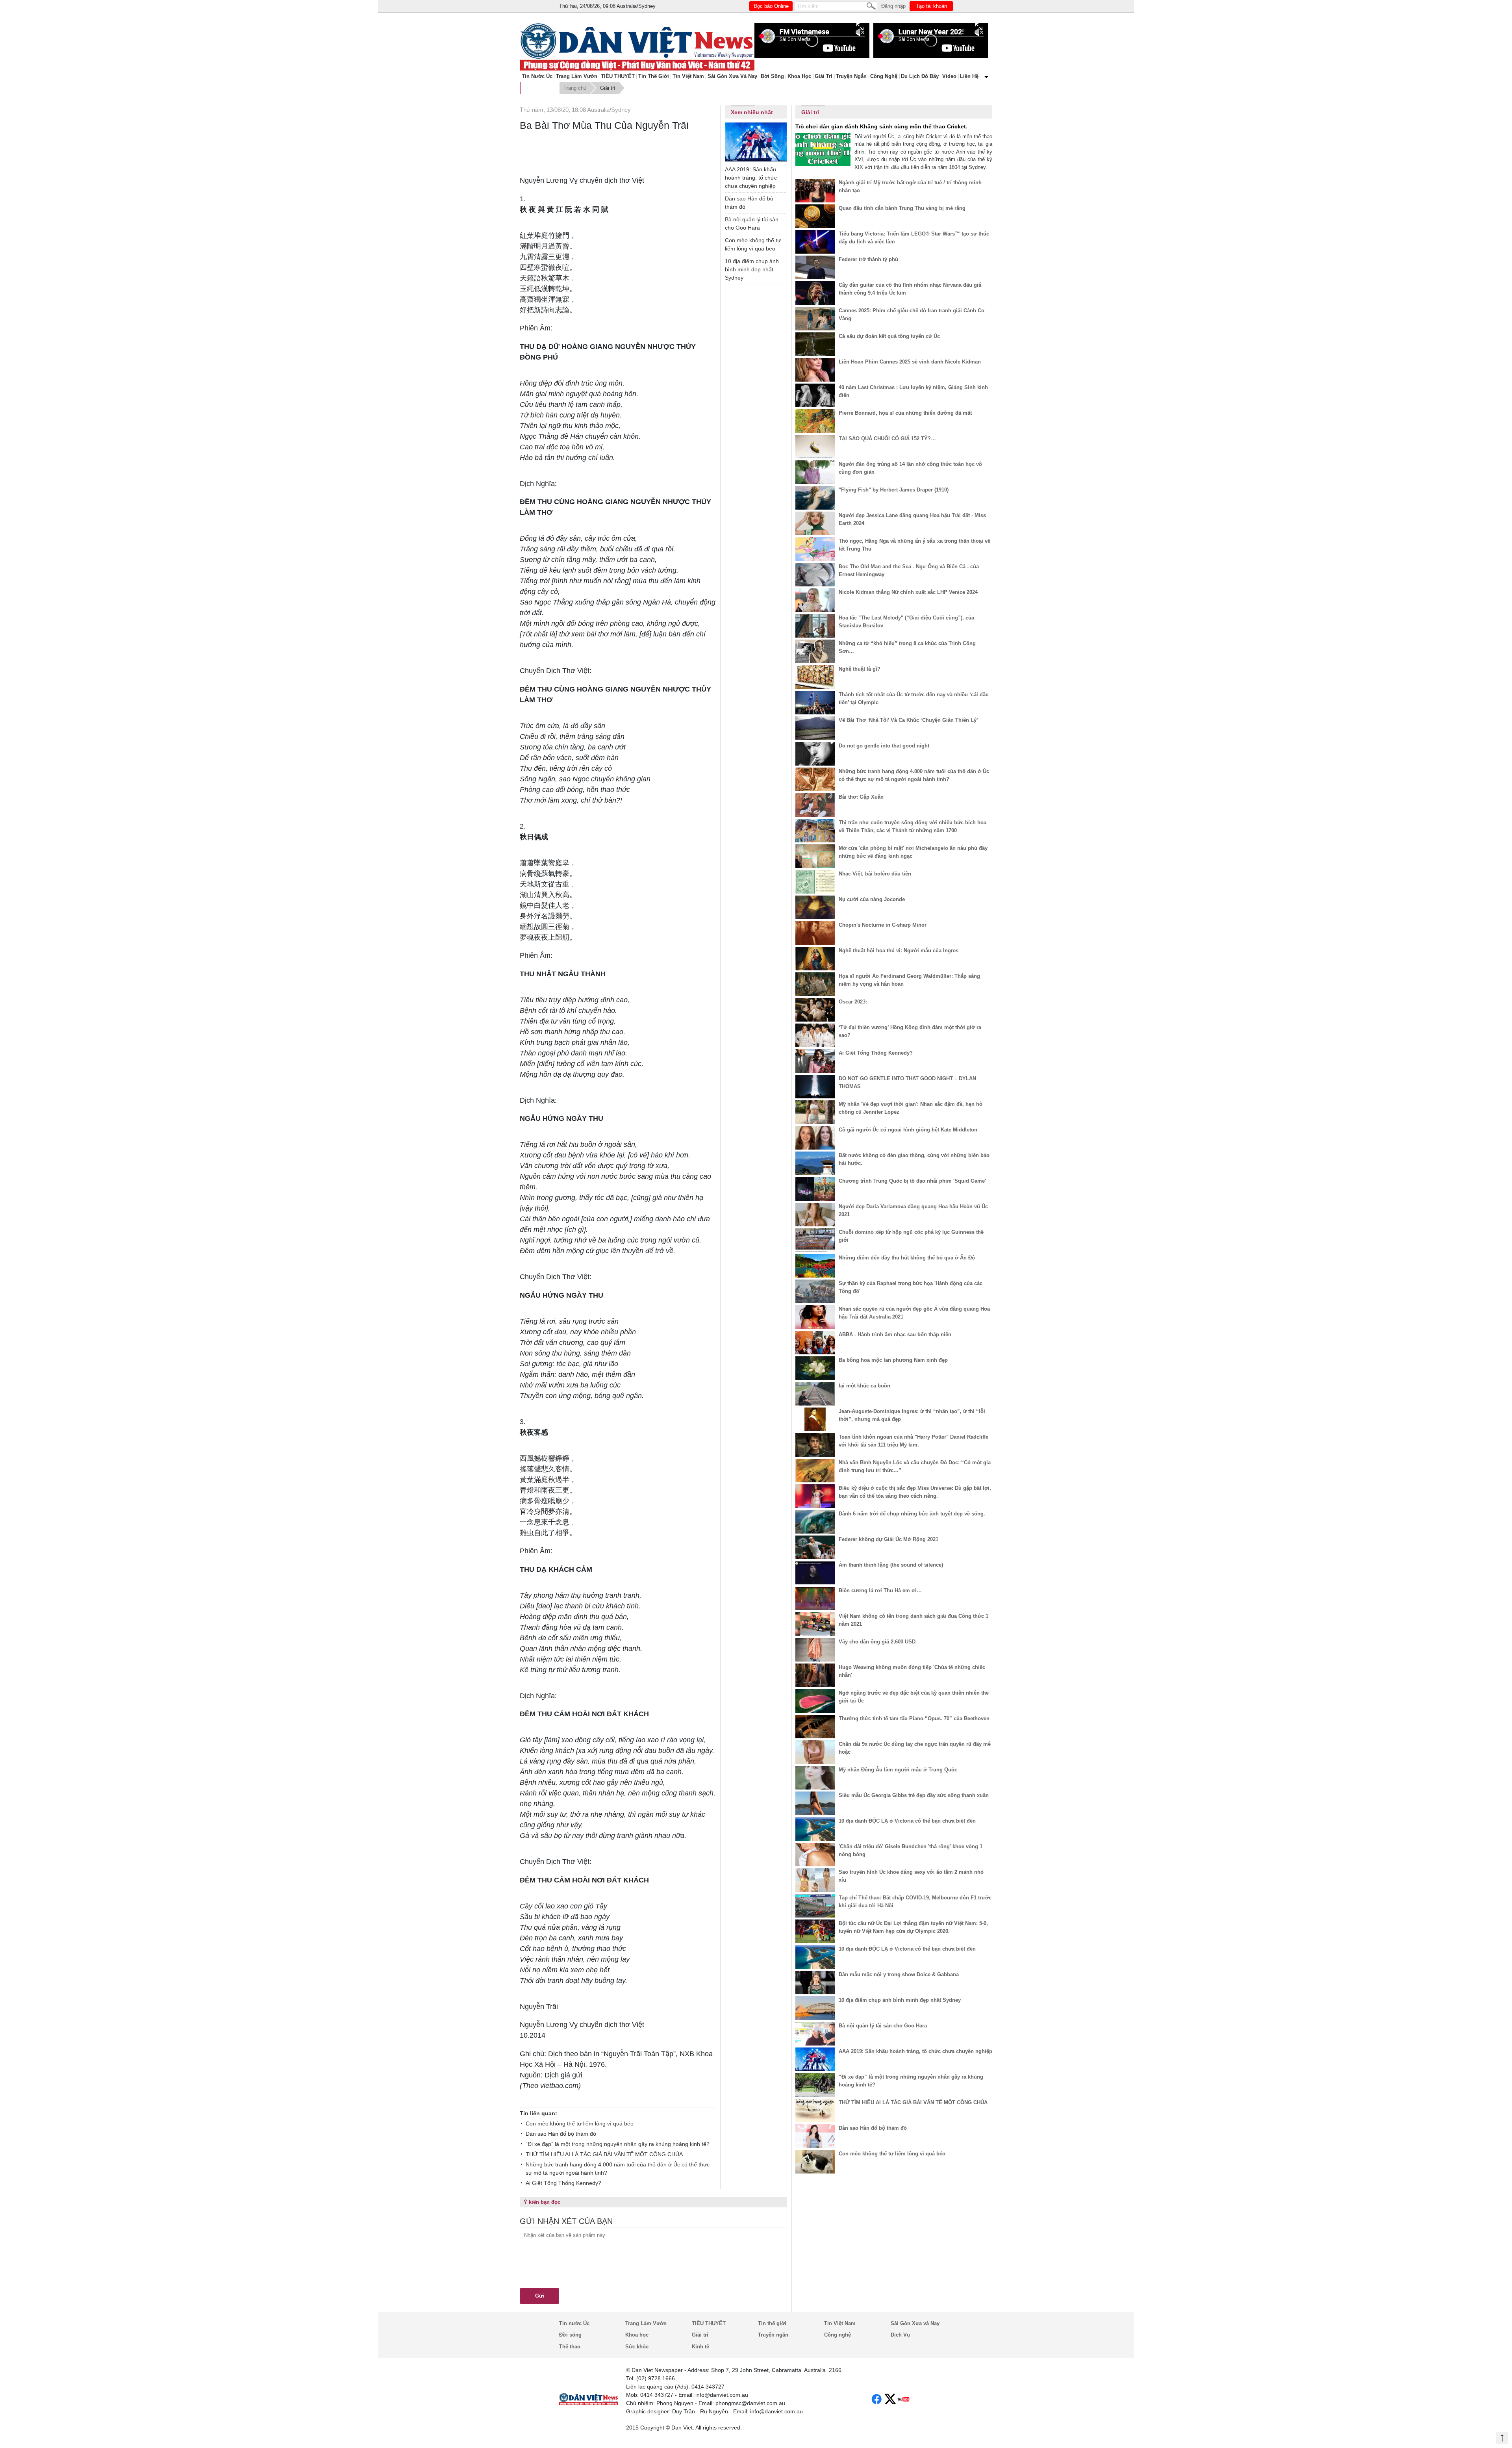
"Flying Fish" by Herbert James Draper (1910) (894, 490)
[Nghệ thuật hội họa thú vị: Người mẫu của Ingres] (815, 959)
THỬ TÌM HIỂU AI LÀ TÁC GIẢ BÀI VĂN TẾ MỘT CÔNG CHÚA (604, 2154)
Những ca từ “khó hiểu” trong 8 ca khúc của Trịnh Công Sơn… (907, 647)
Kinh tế (700, 2347)
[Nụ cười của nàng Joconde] (815, 907)
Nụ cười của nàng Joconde (872, 899)
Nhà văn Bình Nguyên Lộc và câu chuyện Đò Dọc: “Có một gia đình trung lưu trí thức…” (915, 1466)
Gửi (540, 2296)
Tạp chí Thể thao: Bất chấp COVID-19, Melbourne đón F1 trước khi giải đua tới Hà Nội (915, 1902)
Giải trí (824, 76)
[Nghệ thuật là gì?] (815, 677)
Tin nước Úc (537, 76)
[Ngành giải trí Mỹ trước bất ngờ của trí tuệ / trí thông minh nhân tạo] (815, 191)
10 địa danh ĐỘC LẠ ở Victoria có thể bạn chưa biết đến (907, 1821)
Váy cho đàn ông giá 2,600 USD (877, 1642)
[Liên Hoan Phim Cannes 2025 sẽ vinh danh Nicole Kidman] (815, 370)
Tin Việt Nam (688, 76)
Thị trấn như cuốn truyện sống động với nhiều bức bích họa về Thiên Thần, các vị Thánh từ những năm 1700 (913, 826)
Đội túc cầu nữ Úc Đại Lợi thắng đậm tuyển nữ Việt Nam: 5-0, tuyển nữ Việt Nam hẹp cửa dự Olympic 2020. (913, 1927)
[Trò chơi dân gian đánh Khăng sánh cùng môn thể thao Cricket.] (823, 149)
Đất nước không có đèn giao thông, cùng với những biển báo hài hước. (914, 1159)
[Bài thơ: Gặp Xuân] (815, 805)
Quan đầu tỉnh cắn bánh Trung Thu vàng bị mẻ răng (902, 208)
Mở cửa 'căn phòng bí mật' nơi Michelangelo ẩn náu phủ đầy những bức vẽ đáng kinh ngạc (913, 852)
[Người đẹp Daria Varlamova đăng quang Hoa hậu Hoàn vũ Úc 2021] (815, 1215)
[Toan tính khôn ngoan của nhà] (815, 1445)
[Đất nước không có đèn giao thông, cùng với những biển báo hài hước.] (815, 1163)
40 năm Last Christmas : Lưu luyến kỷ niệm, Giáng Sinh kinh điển (913, 391)
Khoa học (799, 76)
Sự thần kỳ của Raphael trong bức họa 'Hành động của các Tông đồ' (911, 1287)
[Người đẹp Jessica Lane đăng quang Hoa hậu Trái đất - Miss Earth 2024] (815, 523)
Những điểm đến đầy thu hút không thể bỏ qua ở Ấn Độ (907, 1258)
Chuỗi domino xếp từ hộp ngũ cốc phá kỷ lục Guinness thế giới (911, 1236)
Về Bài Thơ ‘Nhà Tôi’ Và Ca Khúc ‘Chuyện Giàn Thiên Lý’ (908, 720)
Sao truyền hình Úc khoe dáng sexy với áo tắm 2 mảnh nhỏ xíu (911, 1876)
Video (949, 76)
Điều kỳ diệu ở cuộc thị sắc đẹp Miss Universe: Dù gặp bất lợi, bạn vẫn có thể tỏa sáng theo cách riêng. (915, 1492)
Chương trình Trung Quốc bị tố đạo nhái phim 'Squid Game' (912, 1181)
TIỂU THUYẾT (618, 76)
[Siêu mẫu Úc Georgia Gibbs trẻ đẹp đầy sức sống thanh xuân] (815, 1803)
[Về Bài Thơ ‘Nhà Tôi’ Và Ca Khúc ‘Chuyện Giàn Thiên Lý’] (815, 728)
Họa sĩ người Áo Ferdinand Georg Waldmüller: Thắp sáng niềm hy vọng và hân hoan (909, 980)
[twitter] (890, 2399)
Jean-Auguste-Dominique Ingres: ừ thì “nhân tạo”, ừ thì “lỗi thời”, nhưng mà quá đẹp (912, 1415)
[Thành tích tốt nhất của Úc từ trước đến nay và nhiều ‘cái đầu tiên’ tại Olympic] (815, 703)
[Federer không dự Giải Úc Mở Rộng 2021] (815, 1547)
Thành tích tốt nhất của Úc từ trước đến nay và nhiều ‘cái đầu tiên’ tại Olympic (914, 698)
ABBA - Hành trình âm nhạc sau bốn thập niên (895, 1334)
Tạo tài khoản (931, 6)
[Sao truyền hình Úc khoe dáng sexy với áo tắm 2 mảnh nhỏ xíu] (815, 1880)
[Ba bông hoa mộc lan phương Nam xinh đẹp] (815, 1368)
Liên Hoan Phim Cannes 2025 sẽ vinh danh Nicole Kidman (910, 362)
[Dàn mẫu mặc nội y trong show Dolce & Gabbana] (815, 1983)
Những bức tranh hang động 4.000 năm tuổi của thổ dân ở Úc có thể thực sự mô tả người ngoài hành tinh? (618, 2169)
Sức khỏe (637, 2347)
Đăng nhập (893, 6)
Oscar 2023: (853, 1002)
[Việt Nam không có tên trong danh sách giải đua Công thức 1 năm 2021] (815, 1624)
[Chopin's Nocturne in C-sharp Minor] (815, 933)
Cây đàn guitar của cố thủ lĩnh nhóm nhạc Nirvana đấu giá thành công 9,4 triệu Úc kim (910, 289)
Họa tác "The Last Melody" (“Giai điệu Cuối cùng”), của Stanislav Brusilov (906, 622)
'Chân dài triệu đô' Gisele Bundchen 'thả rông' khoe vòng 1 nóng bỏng (911, 1850)
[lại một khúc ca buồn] (815, 1394)
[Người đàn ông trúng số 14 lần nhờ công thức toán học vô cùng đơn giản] (815, 472)
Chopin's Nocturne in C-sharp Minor (883, 925)
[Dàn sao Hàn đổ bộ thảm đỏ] (815, 2136)
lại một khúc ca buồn (864, 1386)
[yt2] (904, 2399)
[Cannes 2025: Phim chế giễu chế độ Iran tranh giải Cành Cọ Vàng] (815, 319)
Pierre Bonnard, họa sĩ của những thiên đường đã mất (905, 413)
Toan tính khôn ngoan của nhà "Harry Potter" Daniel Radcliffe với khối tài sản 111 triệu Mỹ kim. (913, 1441)
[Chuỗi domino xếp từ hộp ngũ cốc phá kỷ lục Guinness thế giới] (815, 1240)
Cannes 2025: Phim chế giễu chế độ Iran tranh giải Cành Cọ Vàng (912, 314)
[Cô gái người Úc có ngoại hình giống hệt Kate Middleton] (815, 1138)
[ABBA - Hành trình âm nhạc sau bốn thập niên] (815, 1343)
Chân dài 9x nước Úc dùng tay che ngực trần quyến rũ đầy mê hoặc (915, 1748)
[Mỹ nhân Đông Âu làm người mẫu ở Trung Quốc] (815, 1778)
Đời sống (772, 76)
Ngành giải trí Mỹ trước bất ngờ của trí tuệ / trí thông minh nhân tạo (910, 186)
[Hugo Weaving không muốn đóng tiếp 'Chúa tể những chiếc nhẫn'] (815, 1675)
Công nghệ (884, 76)
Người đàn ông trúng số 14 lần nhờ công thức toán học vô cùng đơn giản (910, 468)
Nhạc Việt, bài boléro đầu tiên (875, 874)
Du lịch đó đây (920, 76)
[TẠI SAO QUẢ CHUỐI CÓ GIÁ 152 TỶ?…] (815, 447)
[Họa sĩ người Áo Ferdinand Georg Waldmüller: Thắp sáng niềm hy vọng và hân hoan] (815, 984)
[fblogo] (877, 2399)
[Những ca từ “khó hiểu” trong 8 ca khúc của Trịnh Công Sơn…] (815, 651)
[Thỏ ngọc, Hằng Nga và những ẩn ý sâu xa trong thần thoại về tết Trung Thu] (815, 549)
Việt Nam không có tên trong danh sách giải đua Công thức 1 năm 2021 (913, 1620)
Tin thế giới (654, 76)
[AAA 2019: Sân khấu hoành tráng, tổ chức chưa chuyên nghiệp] (756, 143)
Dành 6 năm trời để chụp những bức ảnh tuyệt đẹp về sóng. (912, 1514)
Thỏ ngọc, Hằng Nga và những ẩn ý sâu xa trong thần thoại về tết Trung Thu (914, 545)
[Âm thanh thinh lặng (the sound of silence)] (815, 1573)
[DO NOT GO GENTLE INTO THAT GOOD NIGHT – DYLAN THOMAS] (815, 1087)
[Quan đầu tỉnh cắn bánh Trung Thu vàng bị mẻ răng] (815, 216)
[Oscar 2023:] (815, 1010)
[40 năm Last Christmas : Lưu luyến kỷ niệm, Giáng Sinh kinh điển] (815, 395)
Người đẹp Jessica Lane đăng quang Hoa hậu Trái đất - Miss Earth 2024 (912, 519)
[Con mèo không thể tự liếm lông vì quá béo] (815, 2162)
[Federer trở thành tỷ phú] (815, 267)
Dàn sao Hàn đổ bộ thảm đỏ (561, 2134)
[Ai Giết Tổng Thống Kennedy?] (815, 1061)
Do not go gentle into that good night (884, 746)
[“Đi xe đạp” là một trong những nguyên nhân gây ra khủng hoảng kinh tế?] (815, 2085)
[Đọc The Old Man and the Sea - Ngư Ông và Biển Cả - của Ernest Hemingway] (815, 575)
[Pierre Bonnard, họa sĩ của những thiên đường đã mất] (815, 421)
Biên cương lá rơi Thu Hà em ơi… (880, 1590)
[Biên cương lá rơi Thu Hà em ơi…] (815, 1599)
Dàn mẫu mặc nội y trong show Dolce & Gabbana (899, 1974)
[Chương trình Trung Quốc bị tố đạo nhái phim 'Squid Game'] (815, 1189)
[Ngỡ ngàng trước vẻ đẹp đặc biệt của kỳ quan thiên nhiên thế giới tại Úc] (815, 1701)
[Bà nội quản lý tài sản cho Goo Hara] (815, 2034)
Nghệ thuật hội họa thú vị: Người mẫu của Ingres (899, 950)
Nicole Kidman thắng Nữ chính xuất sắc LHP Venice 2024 (908, 592)
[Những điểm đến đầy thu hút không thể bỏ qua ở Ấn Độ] (815, 1266)
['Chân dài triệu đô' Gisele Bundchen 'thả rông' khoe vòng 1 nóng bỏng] (815, 1855)
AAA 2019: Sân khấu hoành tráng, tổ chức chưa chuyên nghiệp (751, 178)
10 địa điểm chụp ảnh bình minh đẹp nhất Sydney (752, 269)
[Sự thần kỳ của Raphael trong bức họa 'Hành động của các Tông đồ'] (815, 1291)
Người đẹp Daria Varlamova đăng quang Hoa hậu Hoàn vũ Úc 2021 (913, 1210)
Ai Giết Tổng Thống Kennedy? (563, 2183)
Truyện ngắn (851, 76)
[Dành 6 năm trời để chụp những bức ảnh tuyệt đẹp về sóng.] (815, 1522)
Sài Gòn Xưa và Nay (732, 76)
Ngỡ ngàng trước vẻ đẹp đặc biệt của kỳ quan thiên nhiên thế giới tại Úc (914, 1697)
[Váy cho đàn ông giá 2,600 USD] (815, 1650)
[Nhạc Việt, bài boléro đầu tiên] (815, 882)
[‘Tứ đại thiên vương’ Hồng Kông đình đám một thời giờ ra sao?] (815, 1035)
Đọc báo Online (771, 6)
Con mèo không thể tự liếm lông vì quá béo (580, 2123)
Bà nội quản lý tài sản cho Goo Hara (752, 223)
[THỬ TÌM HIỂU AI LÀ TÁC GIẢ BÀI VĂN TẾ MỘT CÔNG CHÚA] (815, 2110)
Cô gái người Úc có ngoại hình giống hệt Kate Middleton (908, 1130)
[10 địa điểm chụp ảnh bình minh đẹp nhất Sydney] (815, 2008)
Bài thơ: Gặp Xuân (861, 797)
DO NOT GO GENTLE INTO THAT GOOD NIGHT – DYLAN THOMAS (907, 1082)
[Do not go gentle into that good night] (815, 754)
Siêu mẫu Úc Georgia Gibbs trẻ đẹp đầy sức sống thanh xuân (914, 1795)
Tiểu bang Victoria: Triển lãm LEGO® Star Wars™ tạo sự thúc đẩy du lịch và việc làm (914, 238)
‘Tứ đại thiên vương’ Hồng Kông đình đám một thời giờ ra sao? (910, 1031)
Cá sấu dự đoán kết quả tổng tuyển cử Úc (889, 336)
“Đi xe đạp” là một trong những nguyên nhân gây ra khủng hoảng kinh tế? (618, 2144)
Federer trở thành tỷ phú (868, 259)
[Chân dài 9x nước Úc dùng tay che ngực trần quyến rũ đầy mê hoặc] (815, 1752)
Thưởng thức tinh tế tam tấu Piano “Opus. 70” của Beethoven (914, 1718)
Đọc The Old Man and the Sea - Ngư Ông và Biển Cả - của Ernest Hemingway (909, 570)
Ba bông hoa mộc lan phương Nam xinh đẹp (893, 1360)
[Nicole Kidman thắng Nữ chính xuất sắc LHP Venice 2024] (815, 600)
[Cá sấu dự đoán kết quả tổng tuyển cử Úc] (815, 344)
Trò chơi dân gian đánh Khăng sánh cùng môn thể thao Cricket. (881, 126)
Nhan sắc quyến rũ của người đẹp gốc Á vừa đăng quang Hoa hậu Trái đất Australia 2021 (914, 1313)
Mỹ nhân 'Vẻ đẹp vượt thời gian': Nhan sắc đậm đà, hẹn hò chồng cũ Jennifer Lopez (911, 1108)
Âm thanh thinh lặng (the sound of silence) (891, 1565)
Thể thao (570, 2347)
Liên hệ (969, 76)
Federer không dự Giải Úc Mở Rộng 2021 (888, 1539)
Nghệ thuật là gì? (860, 669)
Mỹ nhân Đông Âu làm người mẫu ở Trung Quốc (898, 1770)
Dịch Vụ (900, 2335)
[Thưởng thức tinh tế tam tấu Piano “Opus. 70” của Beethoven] (815, 1727)
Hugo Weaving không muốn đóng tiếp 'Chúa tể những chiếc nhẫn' (912, 1671)
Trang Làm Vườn (577, 76)
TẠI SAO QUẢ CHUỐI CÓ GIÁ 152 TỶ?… (887, 439)
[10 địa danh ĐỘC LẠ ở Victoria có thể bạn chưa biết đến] (815, 1829)
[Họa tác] (815, 626)
